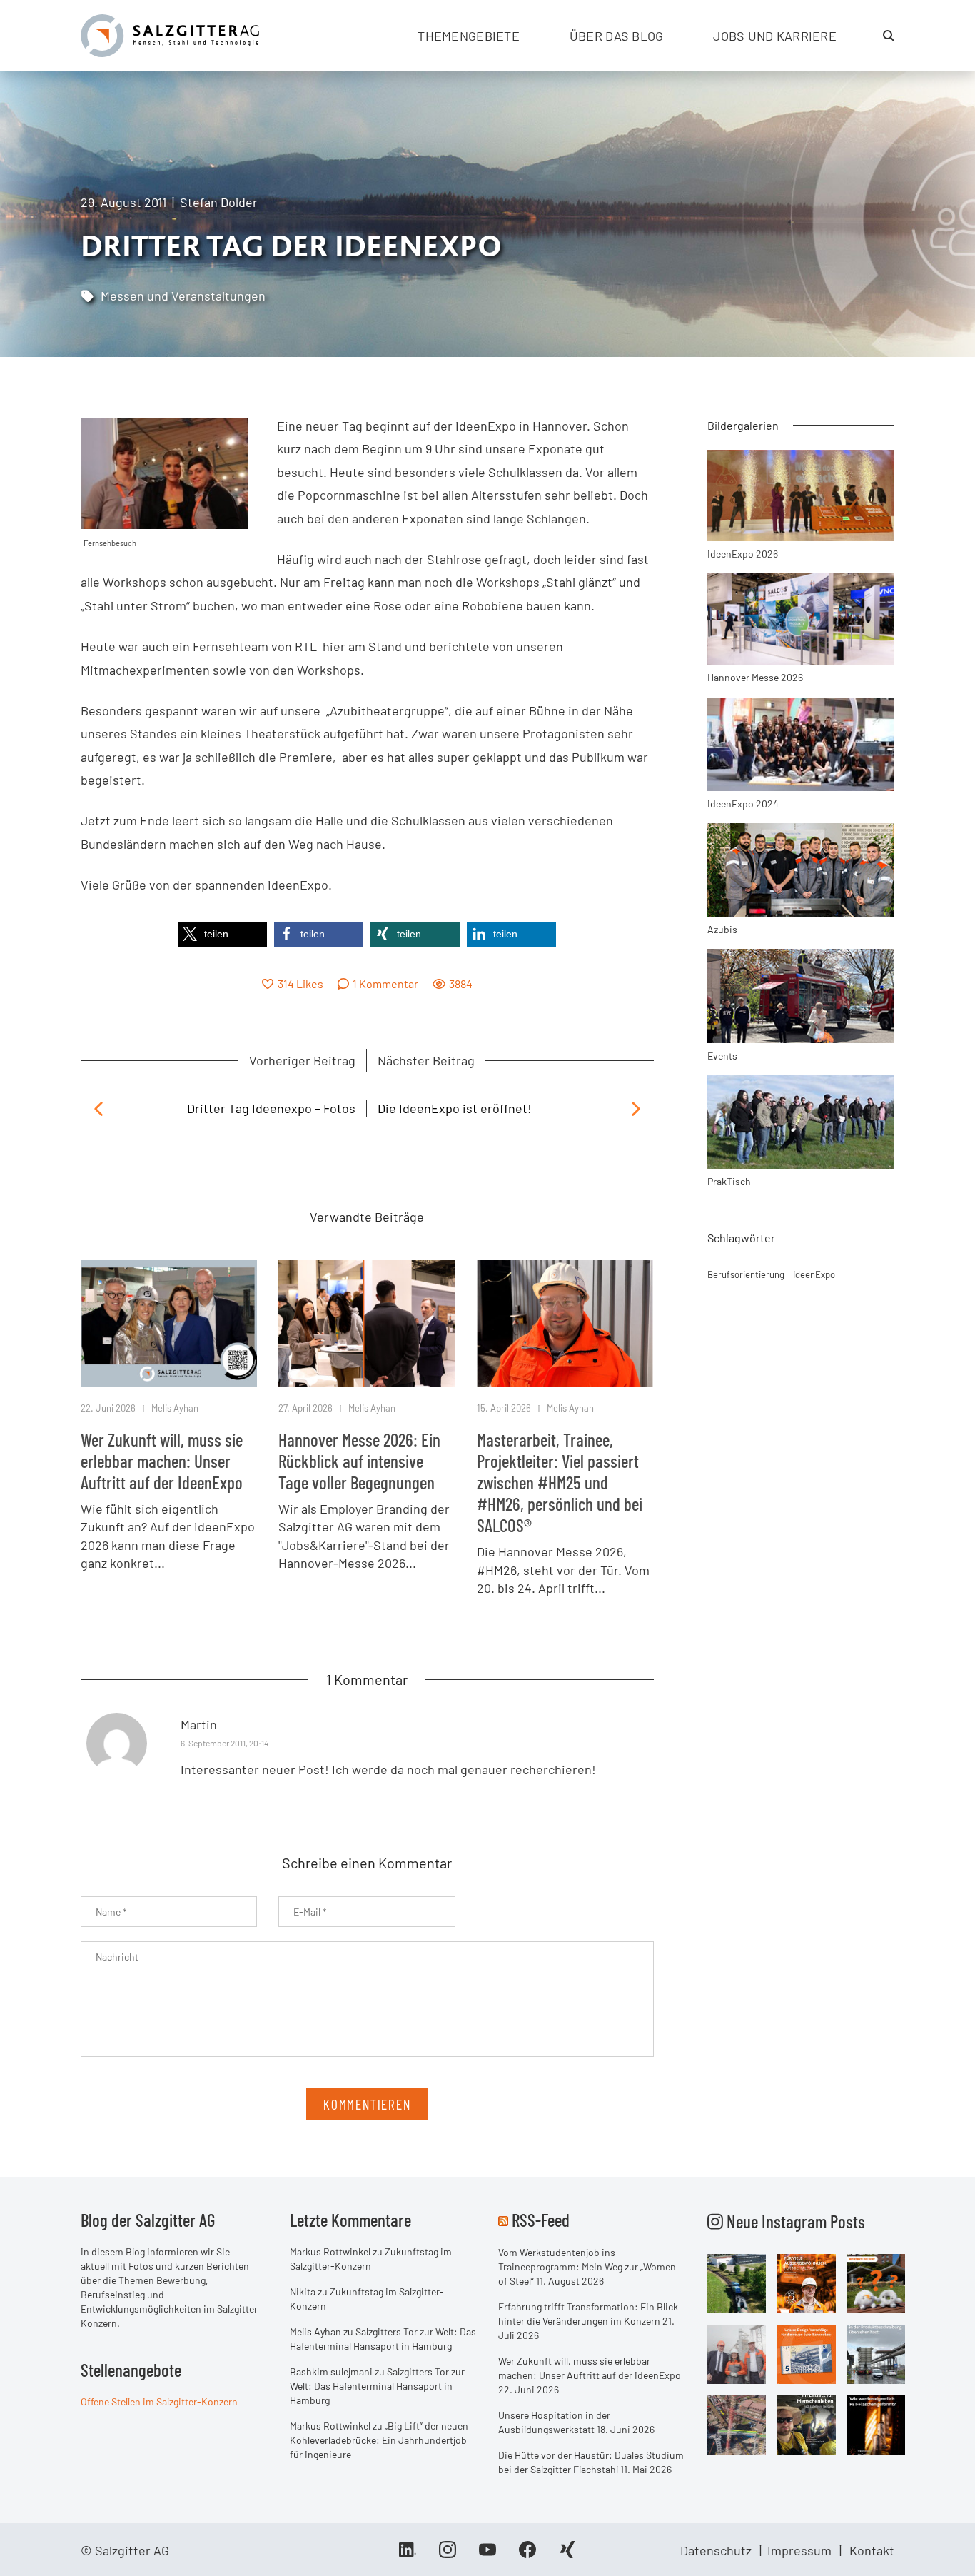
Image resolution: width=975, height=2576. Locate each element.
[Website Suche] (889, 36)
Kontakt (872, 2550)
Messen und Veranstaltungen (183, 296)
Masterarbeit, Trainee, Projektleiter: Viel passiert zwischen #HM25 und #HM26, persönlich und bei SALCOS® (560, 1482)
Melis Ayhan (175, 1408)
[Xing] (567, 2555)
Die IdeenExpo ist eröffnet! (455, 1108)
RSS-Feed (541, 2220)
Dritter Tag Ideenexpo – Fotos (271, 1108)
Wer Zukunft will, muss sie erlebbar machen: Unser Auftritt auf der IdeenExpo (162, 1461)
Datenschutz (716, 2550)
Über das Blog (617, 36)
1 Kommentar (385, 983)
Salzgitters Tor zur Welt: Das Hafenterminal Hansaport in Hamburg (377, 2386)
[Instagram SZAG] (737, 2283)
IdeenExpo (814, 1274)
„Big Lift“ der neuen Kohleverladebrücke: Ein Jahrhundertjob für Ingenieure (379, 2440)
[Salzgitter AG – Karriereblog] (170, 34)
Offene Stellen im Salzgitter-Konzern (159, 2401)
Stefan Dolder (219, 202)
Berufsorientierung (746, 1274)
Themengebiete (469, 36)
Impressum (799, 2550)
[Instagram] (448, 2555)
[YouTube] (487, 2555)
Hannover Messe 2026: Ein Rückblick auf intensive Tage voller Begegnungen (359, 1461)
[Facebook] (527, 2555)
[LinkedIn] (408, 2555)
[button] (222, 934)
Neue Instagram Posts (794, 2221)
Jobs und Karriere (775, 36)
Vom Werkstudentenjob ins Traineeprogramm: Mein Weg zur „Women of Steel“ (587, 2266)
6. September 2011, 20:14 (225, 1743)
